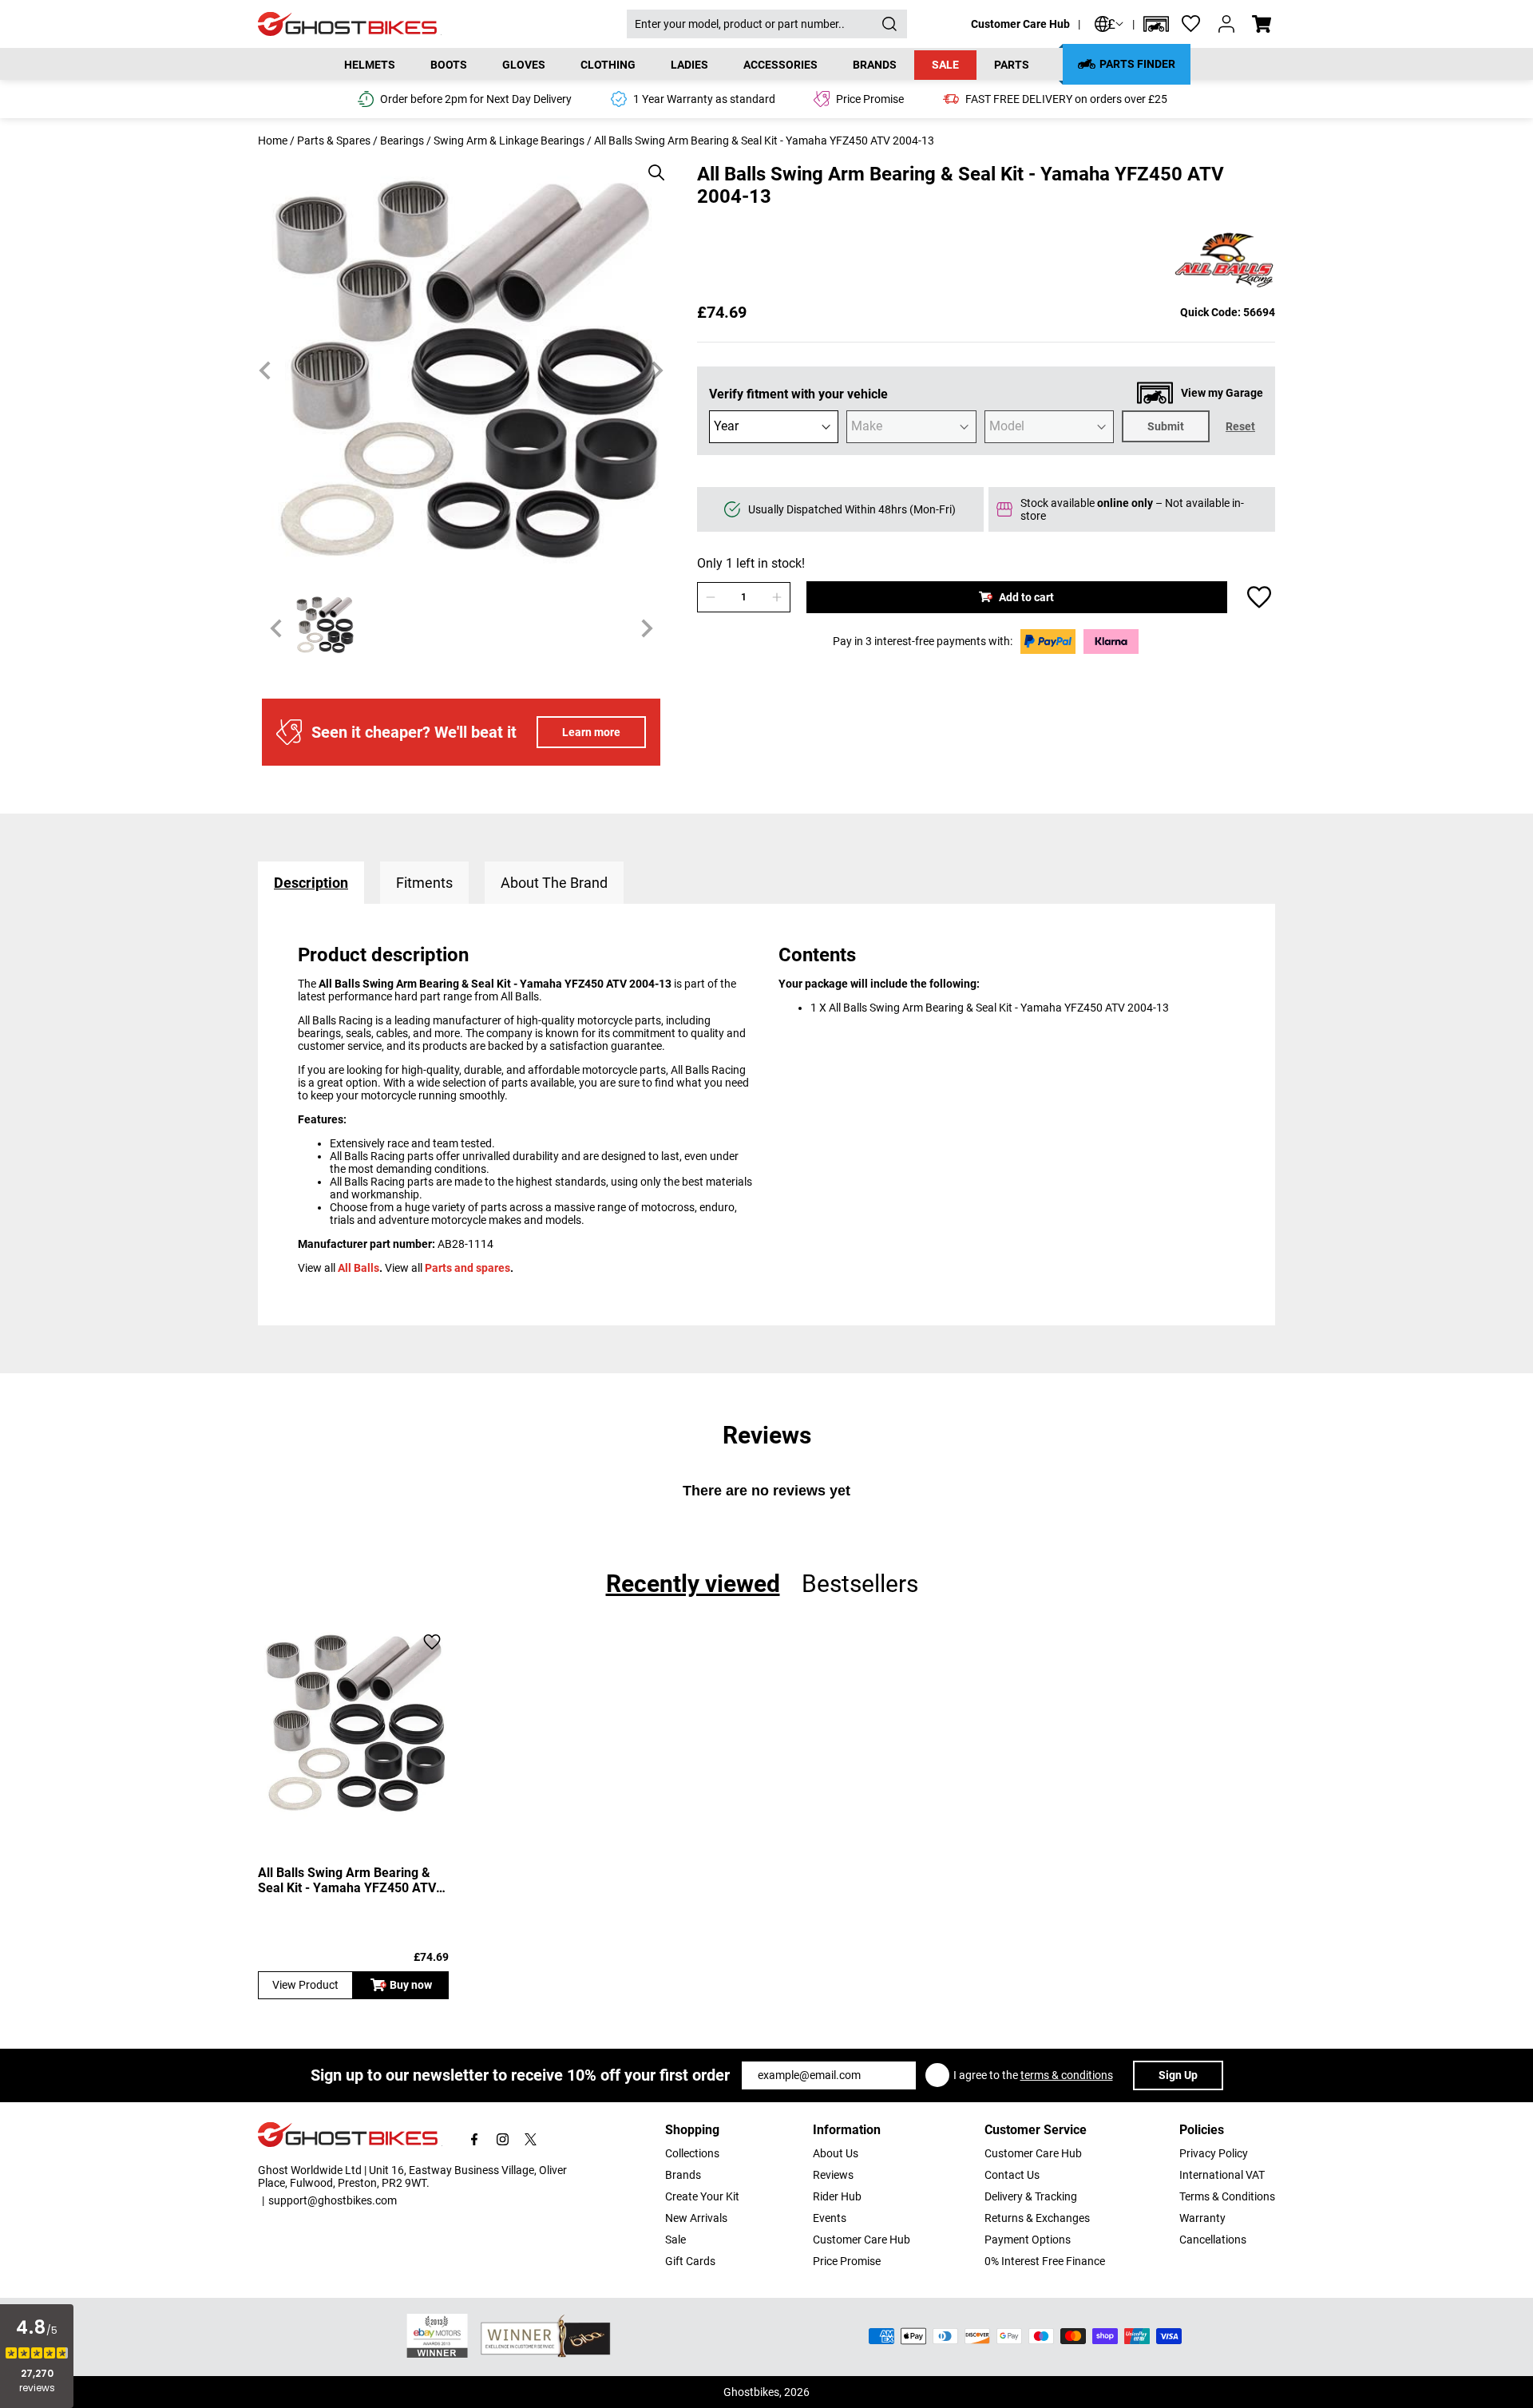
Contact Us (1012, 2175)
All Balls (358, 1268)
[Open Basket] (1262, 24)
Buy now (411, 1985)
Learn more (591, 732)
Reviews (833, 2175)
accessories (780, 65)
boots (449, 65)
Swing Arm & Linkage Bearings (509, 141)
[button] (1156, 24)
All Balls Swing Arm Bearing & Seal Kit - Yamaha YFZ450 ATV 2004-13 (347, 1880)
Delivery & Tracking (1031, 2196)
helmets (370, 65)
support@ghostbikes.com (333, 2200)
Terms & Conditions (1227, 2196)
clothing (608, 65)
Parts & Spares (334, 141)
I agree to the (1033, 2075)
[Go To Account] (1226, 24)
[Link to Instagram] (503, 2139)
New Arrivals (696, 2218)
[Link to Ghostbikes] (442, 24)
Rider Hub (837, 2196)
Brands (683, 2175)
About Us (836, 2153)
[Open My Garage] (1156, 24)
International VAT (1222, 2175)
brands (875, 65)
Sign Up (1178, 2075)
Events (830, 2218)
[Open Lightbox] (651, 164)
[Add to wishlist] (1259, 597)
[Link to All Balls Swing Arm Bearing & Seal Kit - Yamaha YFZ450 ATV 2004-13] (353, 1722)
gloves (524, 65)
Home (273, 141)
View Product (305, 1985)
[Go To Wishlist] (1191, 24)
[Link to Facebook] (475, 2139)
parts (1012, 65)
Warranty (1202, 2218)
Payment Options (1028, 2240)
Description (311, 883)
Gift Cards (690, 2261)
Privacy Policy (1214, 2153)
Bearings (402, 141)
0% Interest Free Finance (1045, 2261)
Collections (692, 2153)
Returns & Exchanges (1037, 2218)
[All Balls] (1224, 261)
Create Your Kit (702, 2196)
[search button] (889, 24)
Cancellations (1213, 2240)
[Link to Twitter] (531, 2139)
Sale (945, 65)
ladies (689, 65)
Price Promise (847, 2261)
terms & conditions (1067, 2075)
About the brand (554, 883)
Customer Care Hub (1020, 24)
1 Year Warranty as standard (704, 99)
